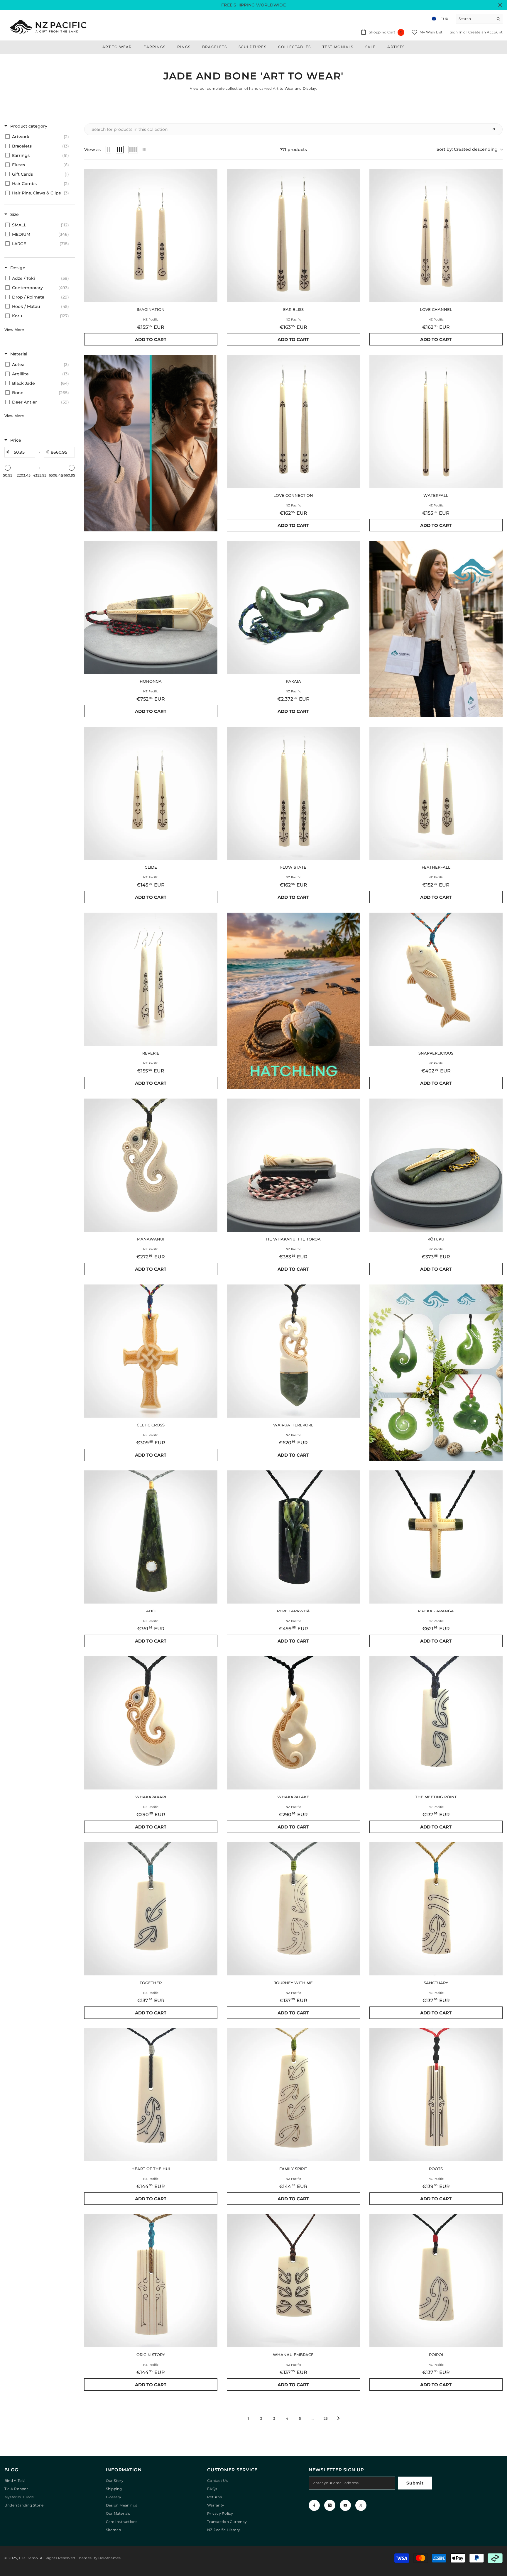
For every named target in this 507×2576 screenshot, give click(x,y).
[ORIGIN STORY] (151, 2281)
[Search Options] (496, 129)
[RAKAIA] (293, 607)
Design (18, 268)
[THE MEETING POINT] (436, 1723)
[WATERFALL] (436, 421)
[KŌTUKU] (436, 1165)
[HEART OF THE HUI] (151, 2095)
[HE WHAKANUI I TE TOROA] (293, 1165)
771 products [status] (294, 150)
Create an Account (485, 32)
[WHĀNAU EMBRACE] (293, 2281)
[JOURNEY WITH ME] (293, 1909)
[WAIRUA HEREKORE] (293, 1351)
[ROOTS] (436, 2095)
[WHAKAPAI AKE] (293, 1723)
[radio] (109, 150)
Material (19, 354)
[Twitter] (361, 2505)
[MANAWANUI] (151, 1165)
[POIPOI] (436, 2281)
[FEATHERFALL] (436, 793)
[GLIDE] (151, 793)
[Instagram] (330, 2505)
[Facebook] (314, 2505)
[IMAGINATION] (151, 235)
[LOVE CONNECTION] (293, 421)
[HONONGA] (151, 607)
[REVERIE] (151, 979)
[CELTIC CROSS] (151, 1351)
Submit (415, 2483)
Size (15, 214)
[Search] (479, 19)
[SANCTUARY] (436, 1909)
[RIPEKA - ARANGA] (436, 1537)
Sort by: (467, 149)
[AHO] (151, 1537)
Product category (29, 126)
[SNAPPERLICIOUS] (436, 979)
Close (500, 5)
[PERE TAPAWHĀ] (293, 1537)
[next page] (339, 2418)
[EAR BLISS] (293, 235)
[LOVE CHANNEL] (436, 235)
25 (326, 2418)
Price (16, 440)
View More (14, 330)
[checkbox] (39, 137)
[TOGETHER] (151, 1909)
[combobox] (475, 19)
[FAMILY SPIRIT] (293, 2095)
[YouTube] (345, 2505)
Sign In (457, 32)
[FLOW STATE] (293, 793)
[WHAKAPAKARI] (151, 1723)
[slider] (8, 468)
